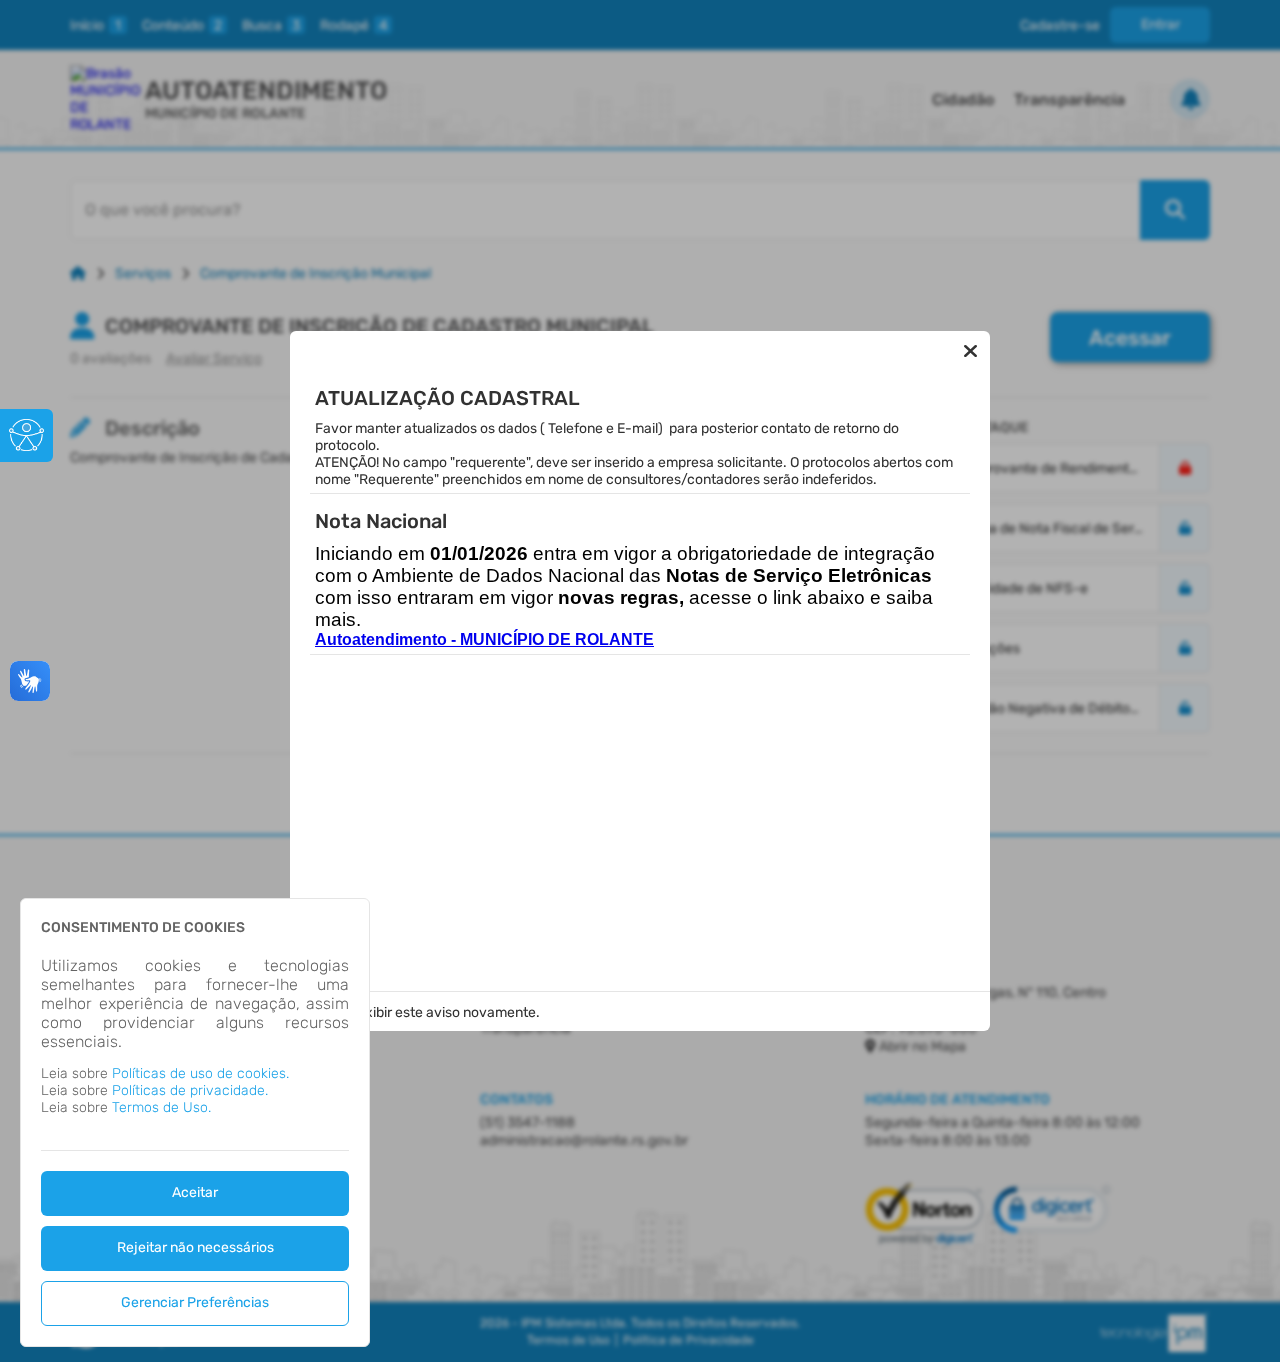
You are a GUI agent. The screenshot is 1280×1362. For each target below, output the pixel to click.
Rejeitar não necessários (195, 1247)
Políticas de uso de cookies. (200, 1073)
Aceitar (195, 1192)
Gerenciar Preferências (195, 1302)
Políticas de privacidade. (190, 1090)
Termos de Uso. (161, 1107)
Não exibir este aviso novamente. (434, 1012)
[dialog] (195, 1122)
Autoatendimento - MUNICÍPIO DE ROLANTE (484, 639)
